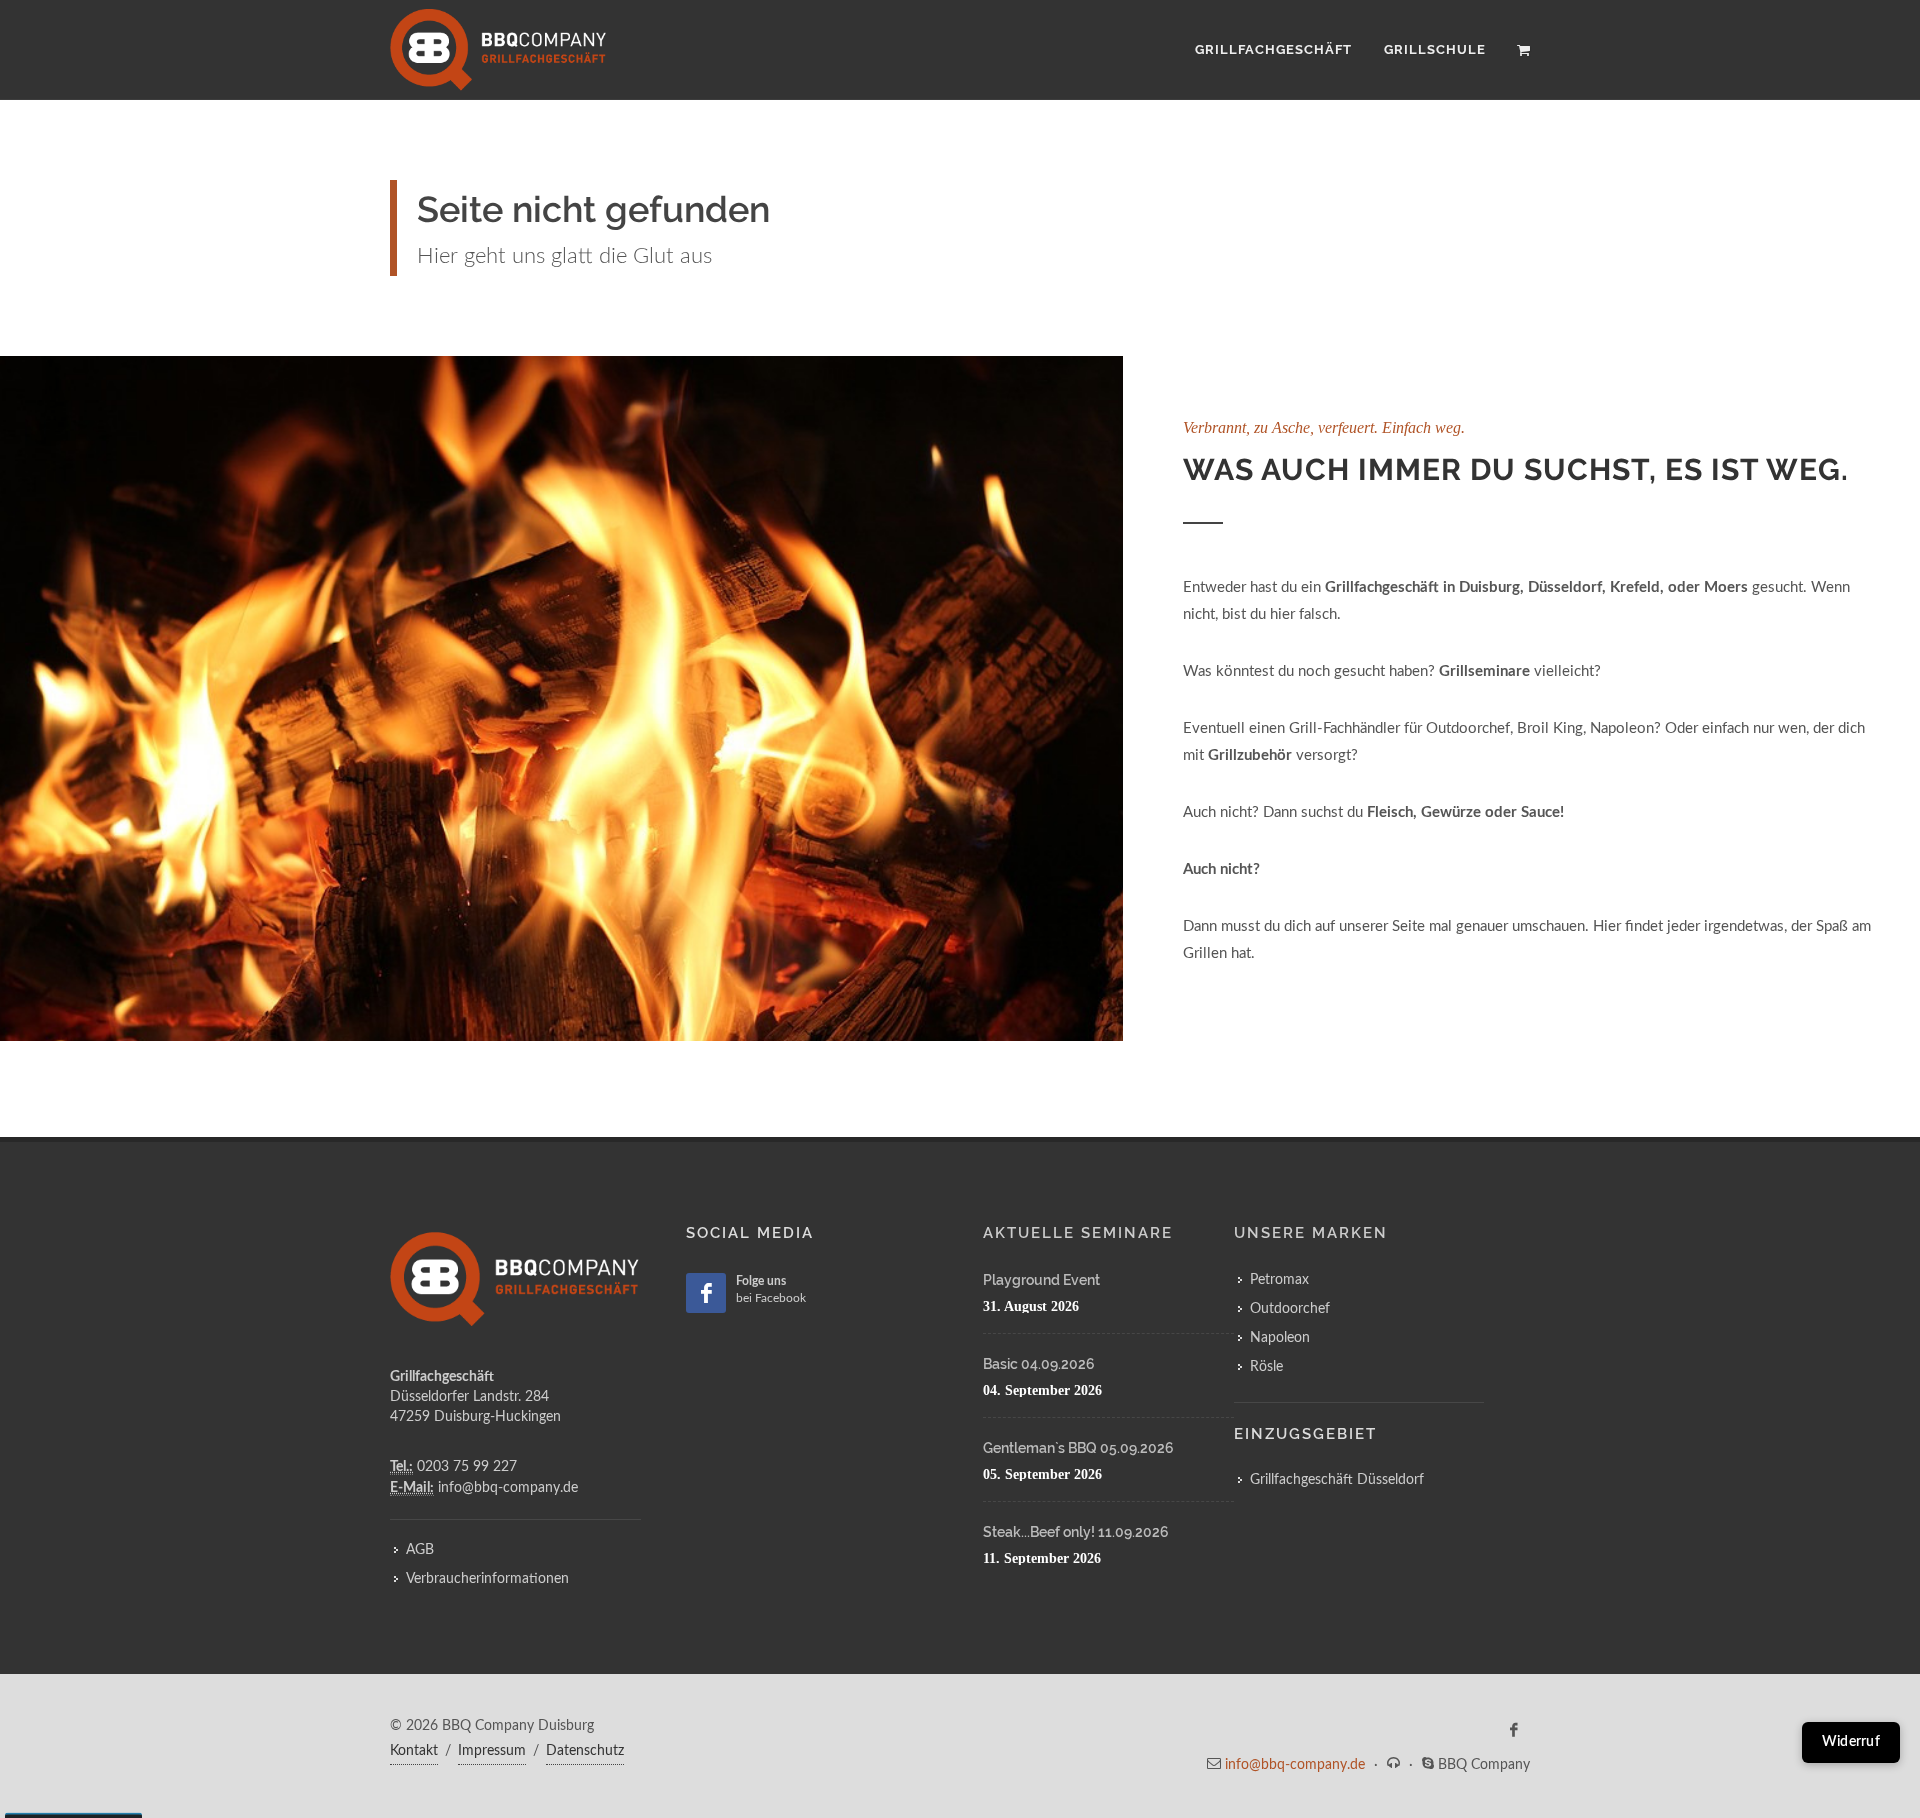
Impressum (492, 1751)
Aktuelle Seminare (1078, 1233)
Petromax (1279, 1280)
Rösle (1266, 1367)
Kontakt (414, 1751)
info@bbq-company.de (1295, 1765)
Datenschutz (585, 1751)
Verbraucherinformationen (487, 1579)
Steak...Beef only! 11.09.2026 (1076, 1532)
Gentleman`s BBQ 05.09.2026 (1078, 1448)
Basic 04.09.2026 (1039, 1364)
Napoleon (1280, 1338)
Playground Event (1041, 1280)
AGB (420, 1550)
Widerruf (1851, 1742)
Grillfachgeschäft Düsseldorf (1337, 1480)
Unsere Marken (1311, 1233)
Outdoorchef (1290, 1309)
